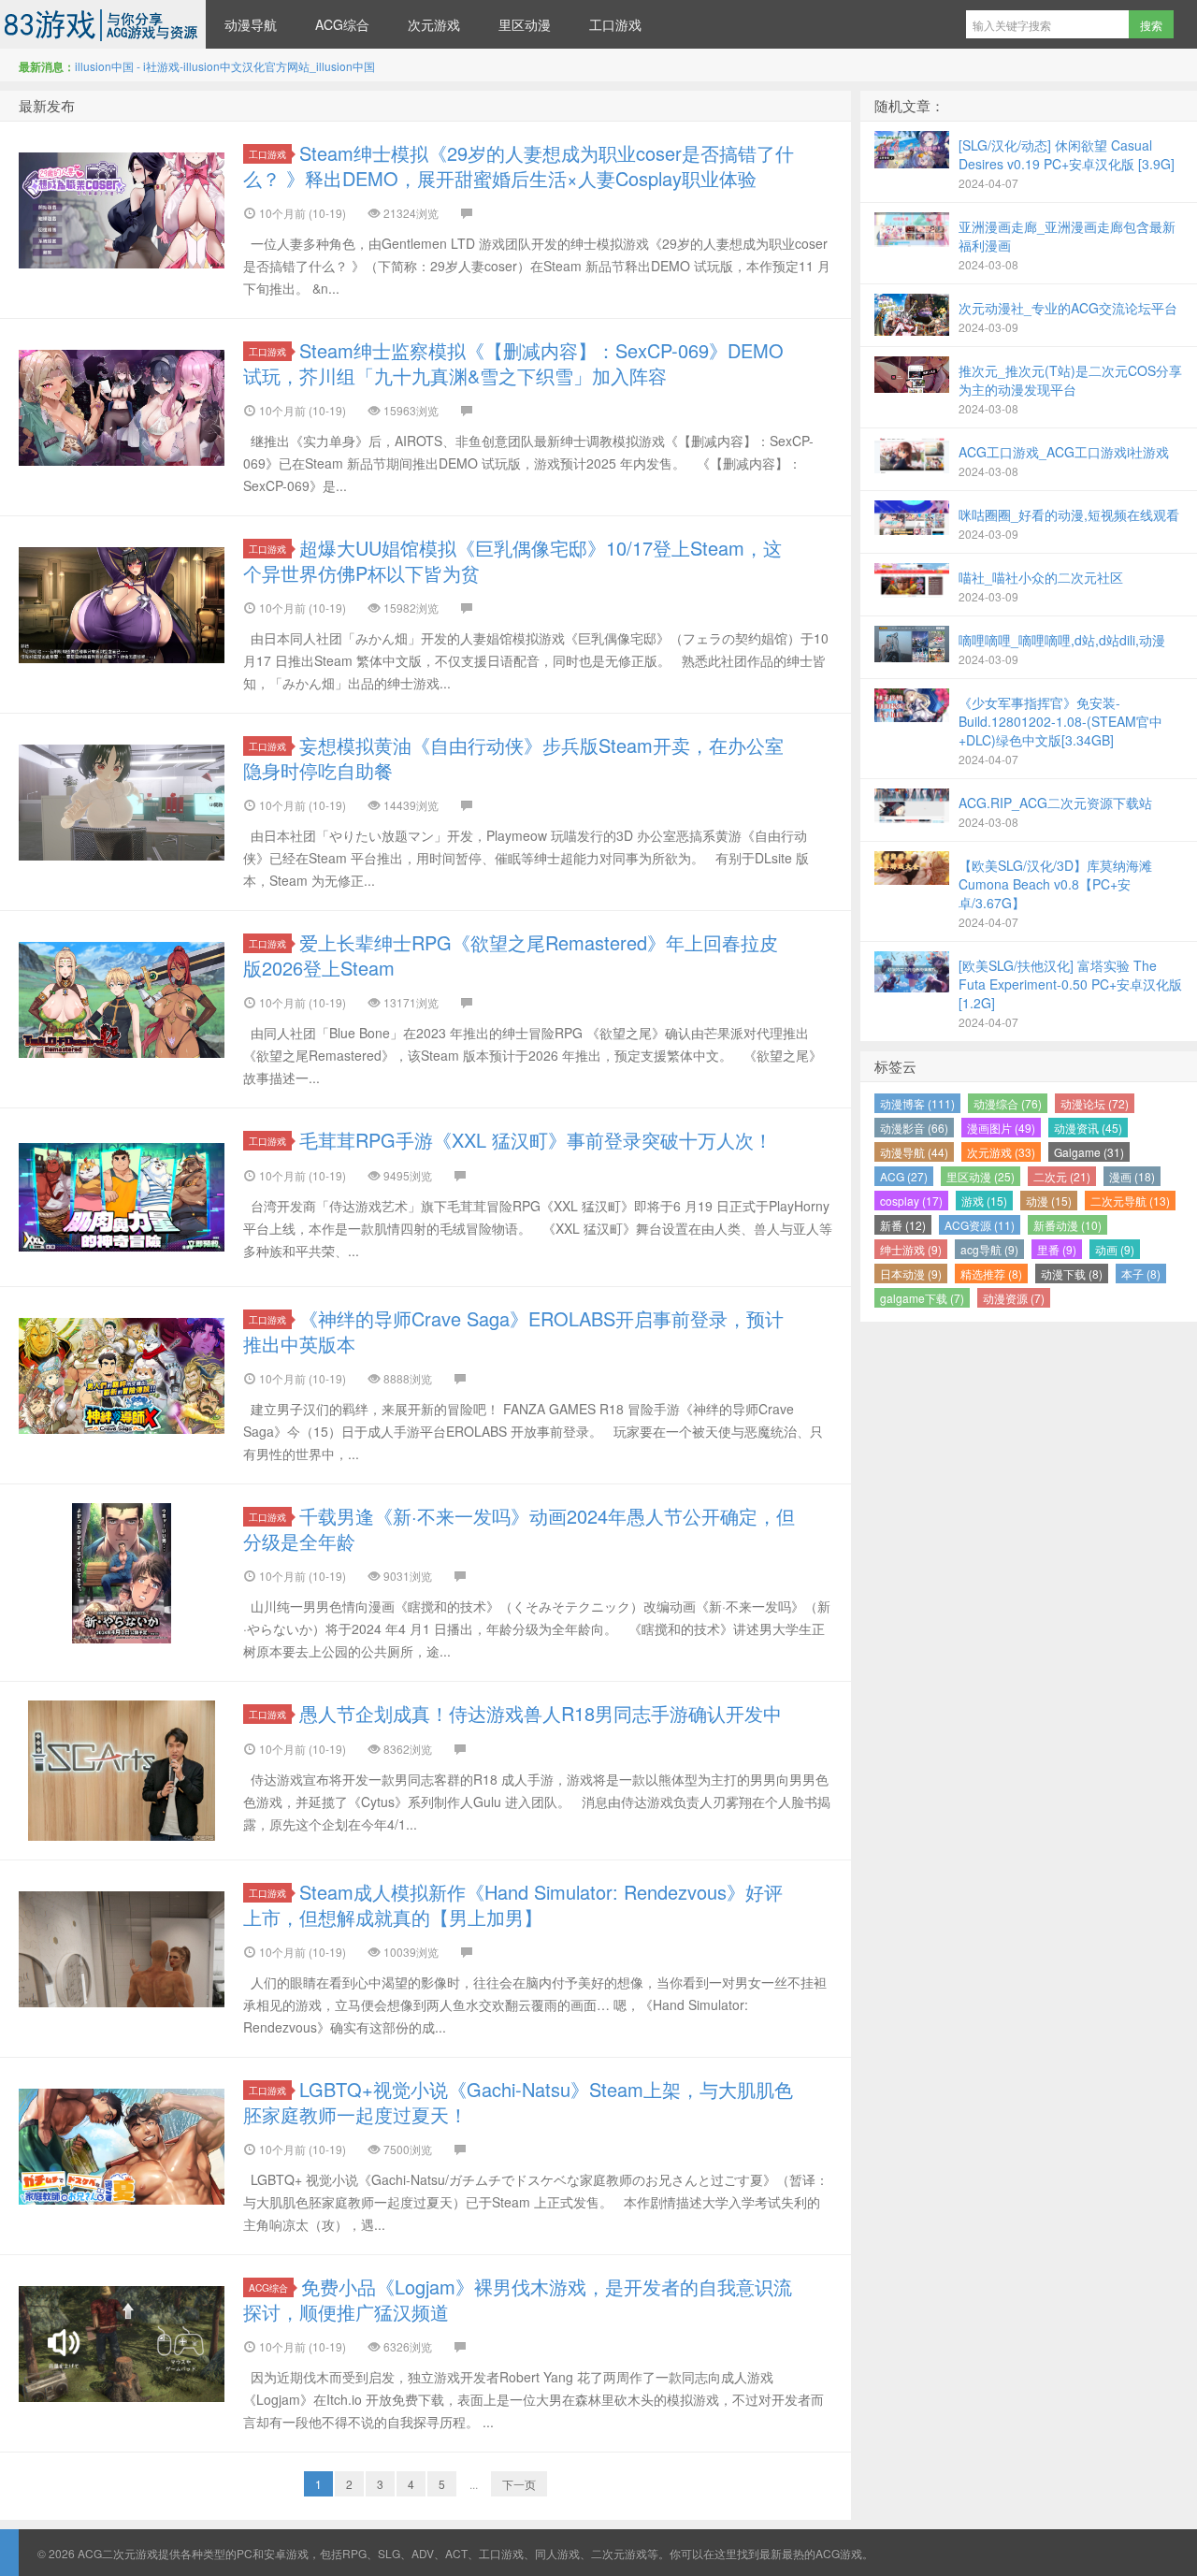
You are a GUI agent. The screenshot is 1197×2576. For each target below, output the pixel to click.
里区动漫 (525, 24)
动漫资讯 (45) (1088, 1128)
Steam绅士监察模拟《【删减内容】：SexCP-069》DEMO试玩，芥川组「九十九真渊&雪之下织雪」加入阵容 (513, 363)
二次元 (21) (1062, 1176)
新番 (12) (903, 1225)
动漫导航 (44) (914, 1152)
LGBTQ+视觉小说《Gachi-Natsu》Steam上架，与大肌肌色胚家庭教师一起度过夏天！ (518, 2102)
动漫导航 (251, 24)
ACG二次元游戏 (103, 24)
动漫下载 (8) (1072, 1274)
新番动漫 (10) (1067, 1225)
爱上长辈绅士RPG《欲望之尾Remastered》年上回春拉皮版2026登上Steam (511, 955)
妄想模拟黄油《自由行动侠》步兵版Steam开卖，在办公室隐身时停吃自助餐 (513, 758)
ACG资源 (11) (980, 1225)
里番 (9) (1057, 1249)
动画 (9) (1115, 1249)
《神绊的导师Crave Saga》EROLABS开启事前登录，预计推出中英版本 (513, 1331)
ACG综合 (342, 24)
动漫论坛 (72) (1095, 1103)
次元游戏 (434, 24)
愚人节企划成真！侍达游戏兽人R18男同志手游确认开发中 (541, 1713)
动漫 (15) (1049, 1201)
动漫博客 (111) (917, 1103)
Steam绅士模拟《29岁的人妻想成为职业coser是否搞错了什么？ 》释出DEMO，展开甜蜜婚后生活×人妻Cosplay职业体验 (519, 166)
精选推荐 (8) (991, 1274)
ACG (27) (904, 1176)
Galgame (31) (1089, 1152)
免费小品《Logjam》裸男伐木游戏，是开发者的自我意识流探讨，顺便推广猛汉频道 (518, 2299)
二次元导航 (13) (1130, 1201)
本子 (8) (1141, 1274)
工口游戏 (615, 24)
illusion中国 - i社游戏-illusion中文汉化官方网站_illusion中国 (225, 66)
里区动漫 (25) (981, 1176)
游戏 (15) (984, 1201)
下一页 (519, 2484)
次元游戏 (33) (1001, 1152)
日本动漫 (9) (911, 1274)
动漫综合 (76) (1008, 1103)
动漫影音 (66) (914, 1128)
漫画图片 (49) (1001, 1128)
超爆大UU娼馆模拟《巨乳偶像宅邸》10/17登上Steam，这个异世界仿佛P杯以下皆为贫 (512, 560)
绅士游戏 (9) (911, 1249)
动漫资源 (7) (1014, 1298)
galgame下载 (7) (922, 1298)
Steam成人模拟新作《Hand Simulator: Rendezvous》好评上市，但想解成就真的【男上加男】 (513, 1904)
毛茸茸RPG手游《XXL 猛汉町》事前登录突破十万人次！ (536, 1140)
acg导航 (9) (989, 1249)
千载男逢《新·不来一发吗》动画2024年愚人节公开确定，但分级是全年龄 (519, 1528)
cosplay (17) (911, 1201)
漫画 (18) (1132, 1176)
